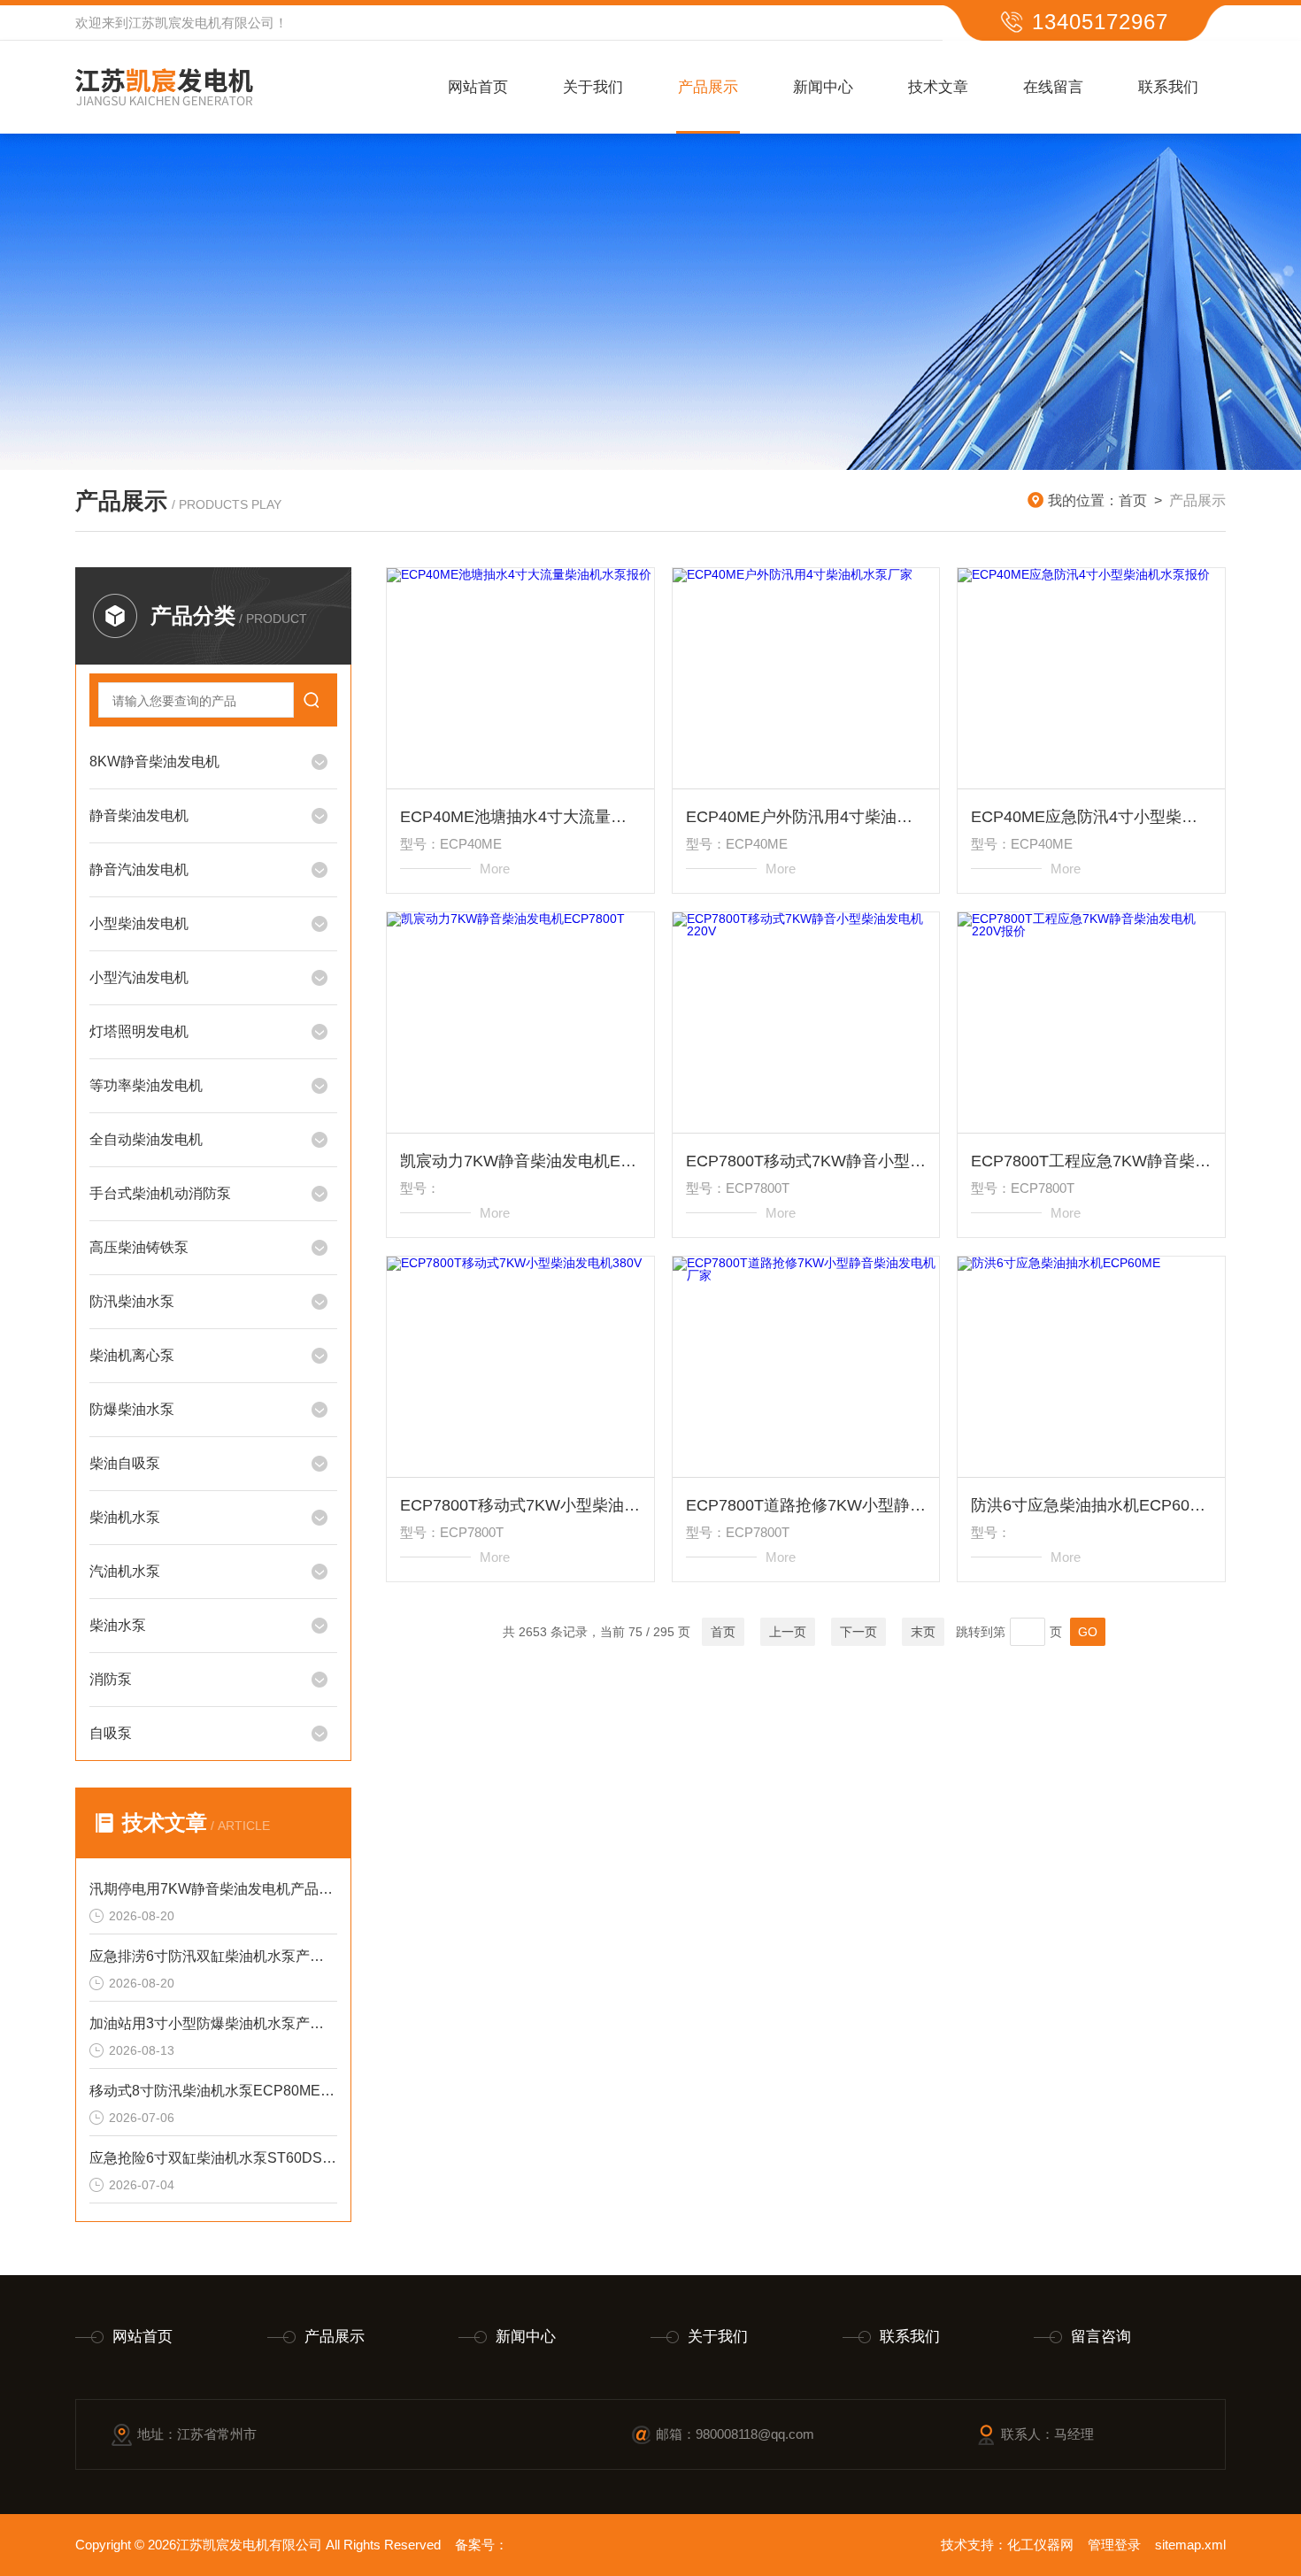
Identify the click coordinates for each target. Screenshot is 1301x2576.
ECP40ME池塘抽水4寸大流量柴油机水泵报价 (520, 817)
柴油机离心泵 (132, 1355)
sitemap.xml (1190, 2545)
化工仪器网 (1040, 2545)
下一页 (858, 1632)
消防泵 (111, 1679)
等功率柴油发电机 (146, 1085)
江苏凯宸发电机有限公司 (201, 23)
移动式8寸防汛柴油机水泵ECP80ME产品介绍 (213, 2091)
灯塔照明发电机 (139, 1031)
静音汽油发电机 (139, 869)
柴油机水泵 (125, 1517)
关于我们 (593, 87)
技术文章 (938, 87)
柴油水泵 (118, 1625)
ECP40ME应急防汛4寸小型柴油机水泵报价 (1091, 817)
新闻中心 (823, 87)
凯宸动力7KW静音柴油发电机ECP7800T (520, 1161)
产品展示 (708, 87)
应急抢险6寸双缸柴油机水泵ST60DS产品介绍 (213, 2158)
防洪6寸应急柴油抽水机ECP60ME (1091, 1505)
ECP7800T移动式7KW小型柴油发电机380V (520, 1505)
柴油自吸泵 (125, 1463)
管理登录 (1114, 2545)
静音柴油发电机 (139, 815)
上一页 (788, 1632)
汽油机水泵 (125, 1571)
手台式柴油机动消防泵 (160, 1193)
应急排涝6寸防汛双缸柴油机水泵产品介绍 (213, 1956)
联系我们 (1168, 87)
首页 (1133, 500)
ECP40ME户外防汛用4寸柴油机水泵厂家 (806, 817)
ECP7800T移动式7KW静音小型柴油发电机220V (806, 1161)
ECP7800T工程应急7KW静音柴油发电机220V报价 (1091, 1161)
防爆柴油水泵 (132, 1409)
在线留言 (1053, 87)
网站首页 (478, 87)
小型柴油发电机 (139, 923)
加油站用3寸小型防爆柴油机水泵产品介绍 (213, 2023)
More (495, 869)
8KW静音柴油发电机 (154, 761)
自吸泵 (111, 1733)
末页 (923, 1632)
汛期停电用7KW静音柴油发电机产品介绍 (213, 1889)
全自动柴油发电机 (146, 1139)
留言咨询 (1101, 2337)
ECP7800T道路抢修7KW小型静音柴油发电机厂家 (806, 1505)
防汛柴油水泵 (132, 1301)
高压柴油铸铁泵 (139, 1247)
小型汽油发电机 (139, 977)
